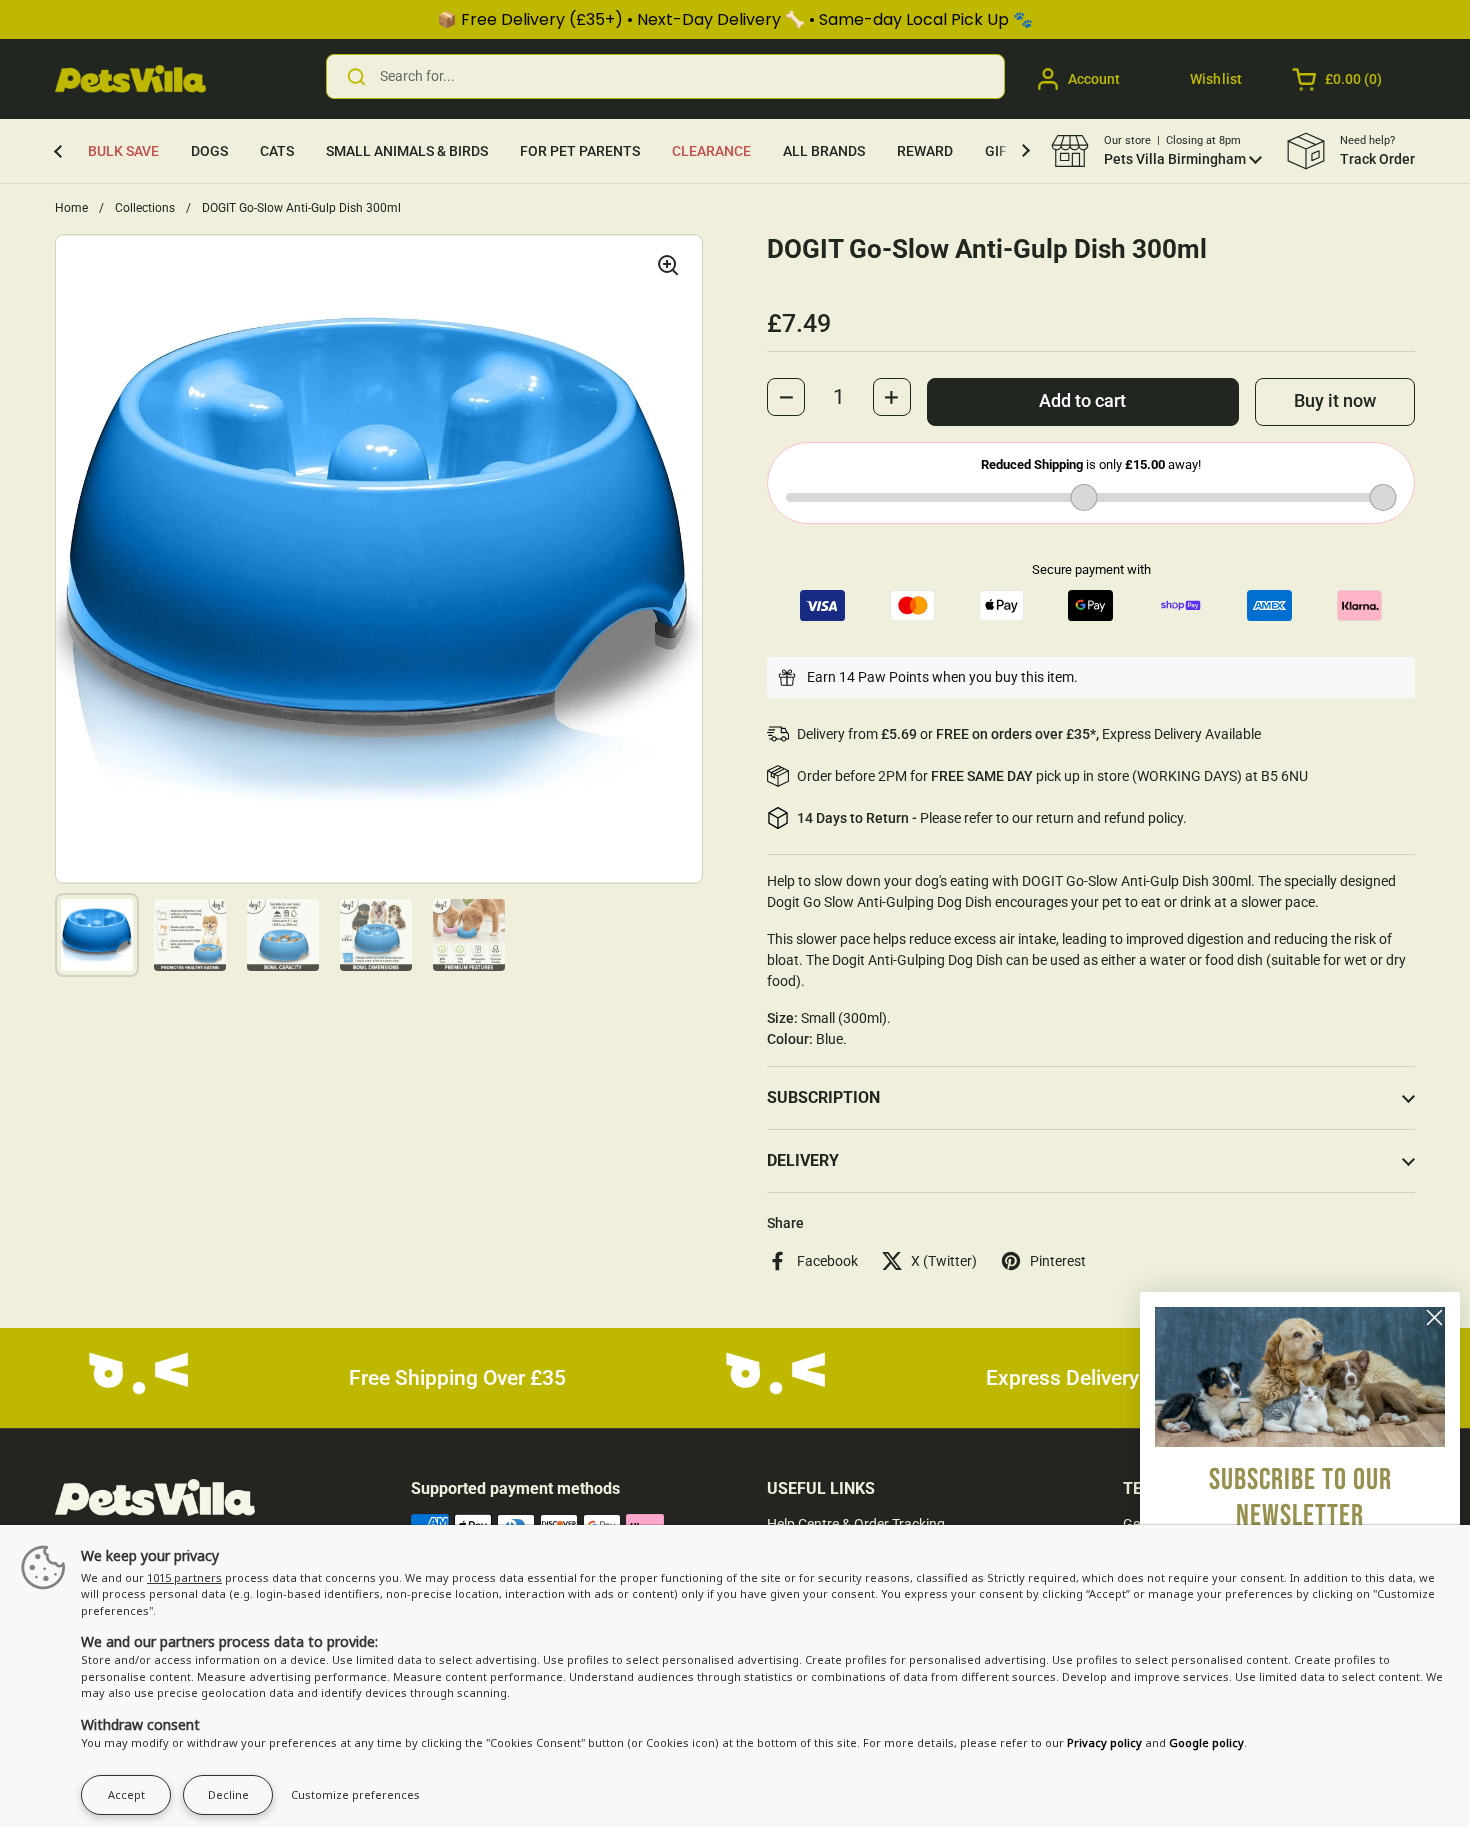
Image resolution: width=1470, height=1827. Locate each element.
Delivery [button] (803, 1160)
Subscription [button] (823, 1097)
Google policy (1206, 1742)
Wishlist (1216, 79)
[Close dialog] (1434, 1317)
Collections (145, 208)
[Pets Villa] (130, 79)
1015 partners (184, 1577)
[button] (1338, 79)
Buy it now (1335, 401)
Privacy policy (1104, 1742)
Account (1094, 79)
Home (71, 208)
